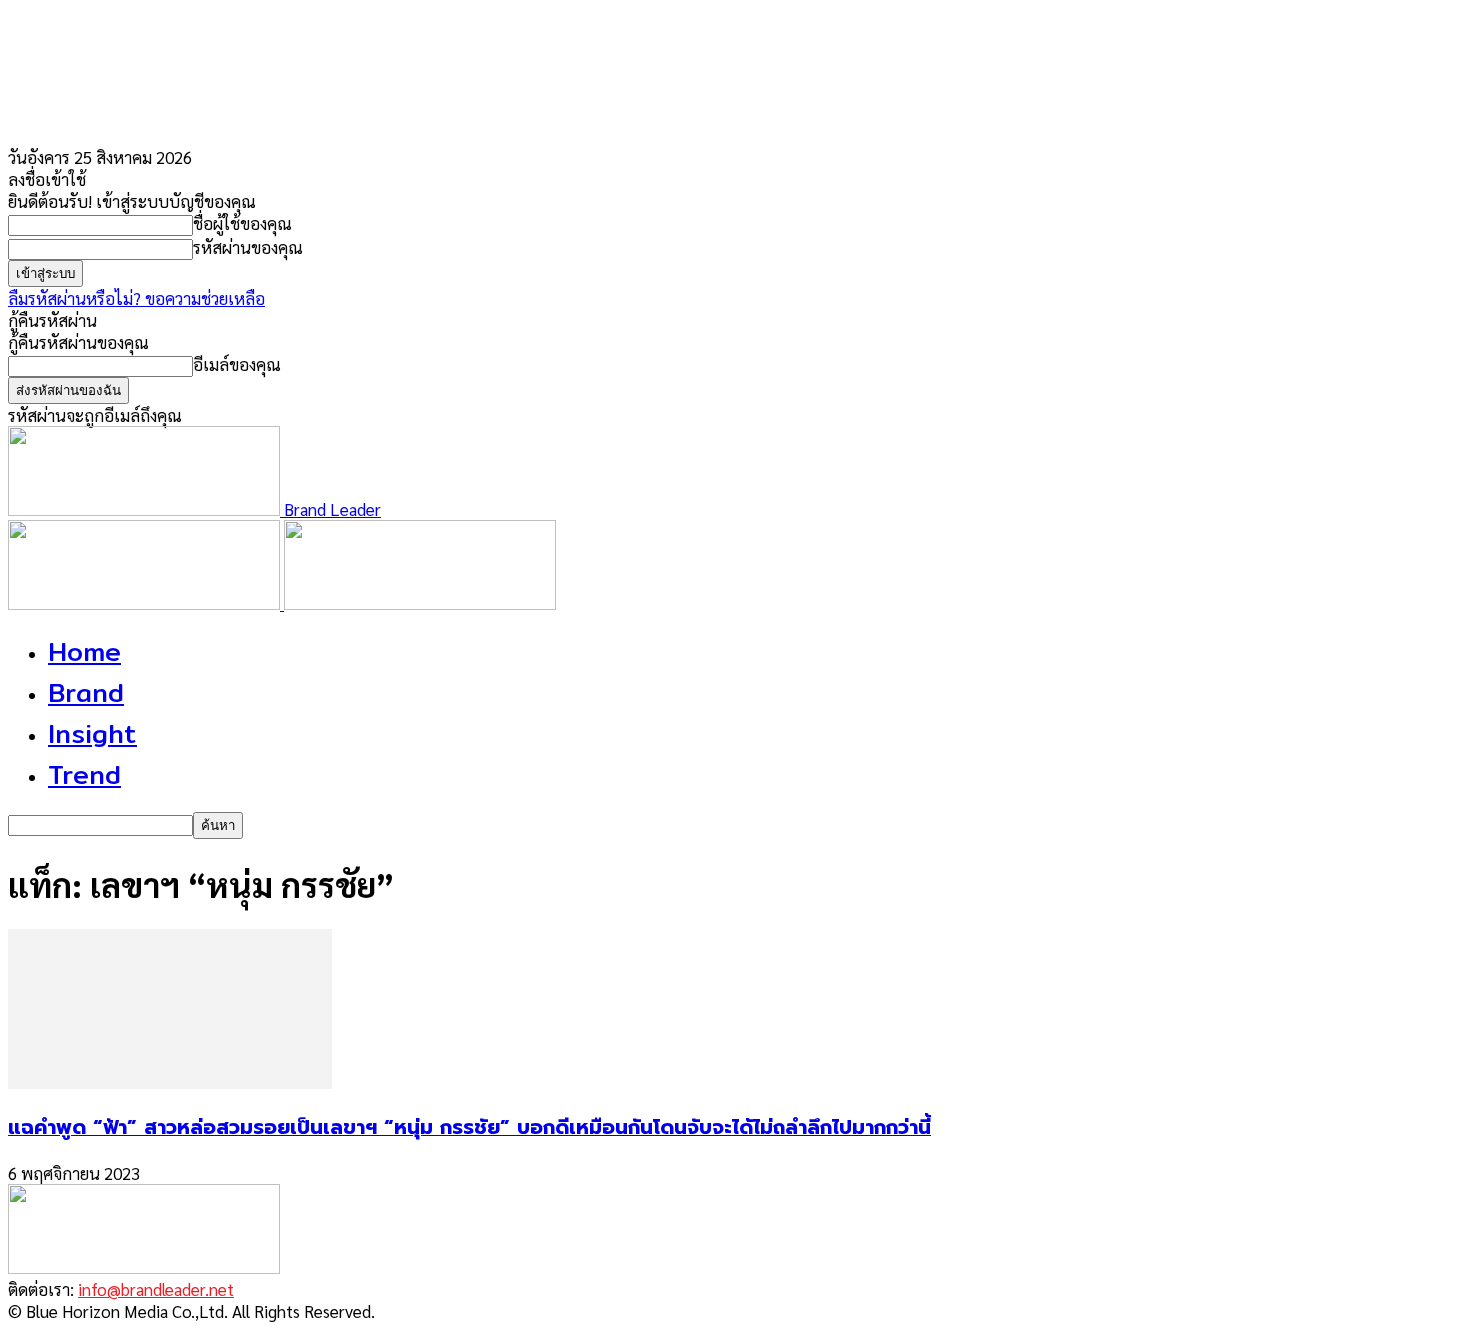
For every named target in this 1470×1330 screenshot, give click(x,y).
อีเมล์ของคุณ (237, 364)
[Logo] (146, 603)
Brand (86, 692)
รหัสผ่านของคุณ (248, 247)
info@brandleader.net (156, 1289)
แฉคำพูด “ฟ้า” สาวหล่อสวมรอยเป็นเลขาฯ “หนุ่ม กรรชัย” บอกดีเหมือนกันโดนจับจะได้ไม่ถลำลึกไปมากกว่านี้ (469, 1127)
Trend (84, 774)
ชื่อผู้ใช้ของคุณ (242, 223)
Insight (92, 733)
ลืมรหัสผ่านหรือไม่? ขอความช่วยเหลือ (136, 298)
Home (84, 651)
